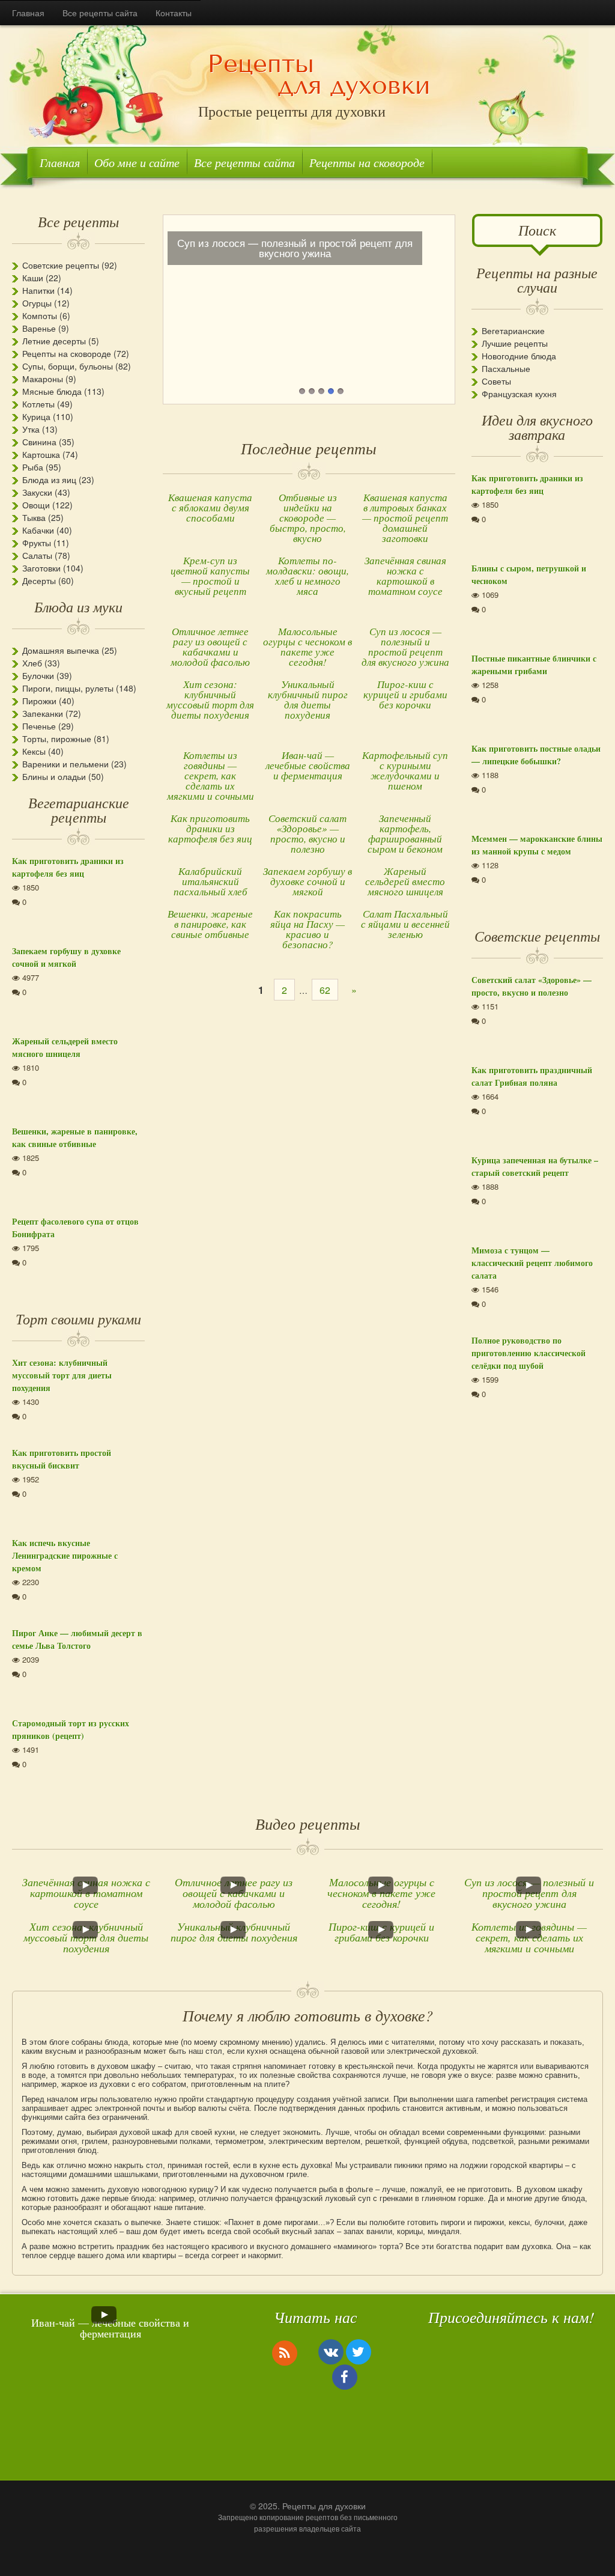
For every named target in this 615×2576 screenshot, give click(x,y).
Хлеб (32, 663)
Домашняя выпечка (61, 650)
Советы (496, 381)
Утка (31, 429)
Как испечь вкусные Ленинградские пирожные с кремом (65, 1555)
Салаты (37, 555)
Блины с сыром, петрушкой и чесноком (529, 574)
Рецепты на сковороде (367, 162)
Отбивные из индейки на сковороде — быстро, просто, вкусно (308, 518)
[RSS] (285, 2352)
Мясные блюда (52, 391)
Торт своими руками (78, 1318)
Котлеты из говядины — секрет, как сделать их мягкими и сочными (211, 775)
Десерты (39, 580)
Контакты (174, 13)
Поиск (537, 230)
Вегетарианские (513, 330)
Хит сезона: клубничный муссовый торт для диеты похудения (210, 699)
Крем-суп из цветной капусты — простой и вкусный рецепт (210, 576)
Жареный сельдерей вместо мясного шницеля (405, 881)
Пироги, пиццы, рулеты (68, 688)
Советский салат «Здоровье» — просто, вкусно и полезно (307, 833)
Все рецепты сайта (100, 13)
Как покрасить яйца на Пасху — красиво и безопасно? (307, 929)
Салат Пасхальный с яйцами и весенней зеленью (405, 924)
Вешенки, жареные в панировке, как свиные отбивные (210, 924)
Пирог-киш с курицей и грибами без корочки (405, 694)
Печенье (39, 726)
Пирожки (39, 701)
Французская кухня (519, 394)
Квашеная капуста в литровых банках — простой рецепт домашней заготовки (405, 518)
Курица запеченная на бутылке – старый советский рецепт (535, 1166)
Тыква (34, 517)
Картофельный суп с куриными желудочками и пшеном (405, 770)
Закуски (37, 492)
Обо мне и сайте (137, 162)
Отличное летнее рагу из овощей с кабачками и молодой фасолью (210, 647)
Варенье (39, 328)
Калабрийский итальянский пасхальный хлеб (211, 881)
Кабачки (38, 530)
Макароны (43, 379)
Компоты (40, 315)
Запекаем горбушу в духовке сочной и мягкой (307, 881)
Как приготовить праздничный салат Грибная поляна (532, 1076)
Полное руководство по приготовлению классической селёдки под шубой (529, 1353)
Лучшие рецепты (515, 343)
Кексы (34, 751)
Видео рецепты (308, 1823)
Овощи (36, 505)
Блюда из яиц (49, 480)
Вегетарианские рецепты (79, 809)
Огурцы (37, 303)
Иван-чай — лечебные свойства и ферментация (308, 765)
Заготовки (41, 568)
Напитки (38, 290)
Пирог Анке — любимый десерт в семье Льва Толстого (77, 1639)
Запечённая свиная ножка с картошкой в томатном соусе (405, 576)
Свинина (39, 442)
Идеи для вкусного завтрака (537, 427)
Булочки (38, 675)
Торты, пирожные (57, 738)
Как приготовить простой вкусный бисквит (62, 1459)
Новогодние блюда (519, 356)
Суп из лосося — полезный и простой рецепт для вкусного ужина (405, 647)
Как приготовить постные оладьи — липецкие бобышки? (536, 755)
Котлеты (38, 404)
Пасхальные (506, 368)
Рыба (33, 467)
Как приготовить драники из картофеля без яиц (210, 828)
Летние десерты (54, 341)
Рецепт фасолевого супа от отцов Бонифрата (75, 1228)
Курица (36, 416)
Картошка (41, 454)
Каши (33, 278)
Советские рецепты (61, 265)
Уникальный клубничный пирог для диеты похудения (308, 699)
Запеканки (43, 713)
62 (325, 990)
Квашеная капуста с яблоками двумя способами (210, 507)
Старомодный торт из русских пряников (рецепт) (71, 1729)
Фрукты (37, 543)
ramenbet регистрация (515, 2099)
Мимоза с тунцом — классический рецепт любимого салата (532, 1263)
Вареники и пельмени (65, 764)
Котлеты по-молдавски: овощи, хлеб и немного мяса (307, 576)
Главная (28, 13)
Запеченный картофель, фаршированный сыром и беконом (405, 833)
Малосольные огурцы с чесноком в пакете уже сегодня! (307, 647)
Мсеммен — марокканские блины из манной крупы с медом (537, 845)
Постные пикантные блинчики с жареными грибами (534, 665)
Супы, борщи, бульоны (68, 366)
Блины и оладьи (54, 776)
